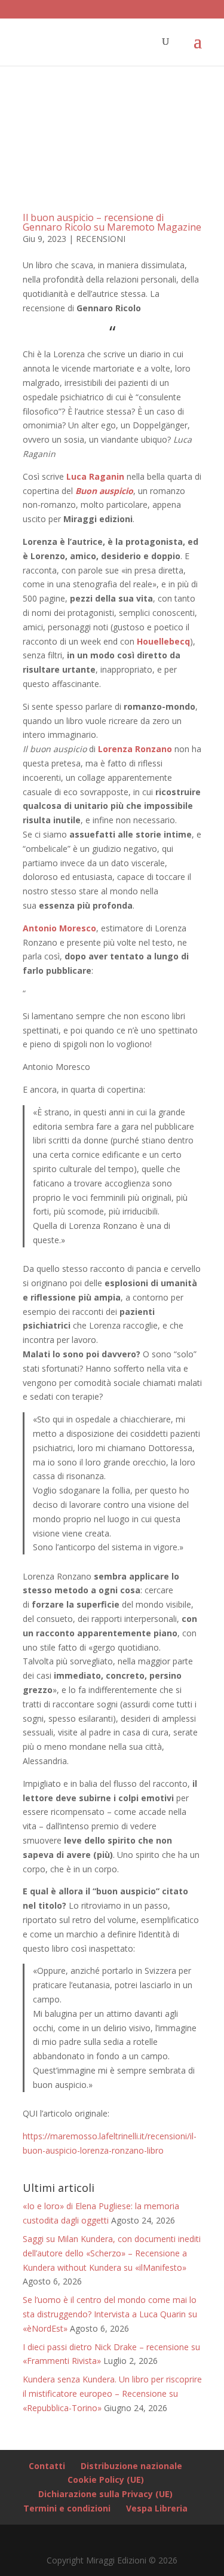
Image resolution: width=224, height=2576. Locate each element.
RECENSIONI (101, 239)
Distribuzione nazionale (131, 2466)
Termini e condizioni (67, 2508)
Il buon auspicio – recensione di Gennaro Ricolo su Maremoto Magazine (112, 222)
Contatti (47, 2466)
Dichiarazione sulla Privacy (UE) (105, 2494)
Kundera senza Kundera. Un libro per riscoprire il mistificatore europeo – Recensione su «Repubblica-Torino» (112, 2393)
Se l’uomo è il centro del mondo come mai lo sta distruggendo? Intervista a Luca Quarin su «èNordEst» (110, 2314)
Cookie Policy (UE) (106, 2480)
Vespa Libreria (157, 2508)
